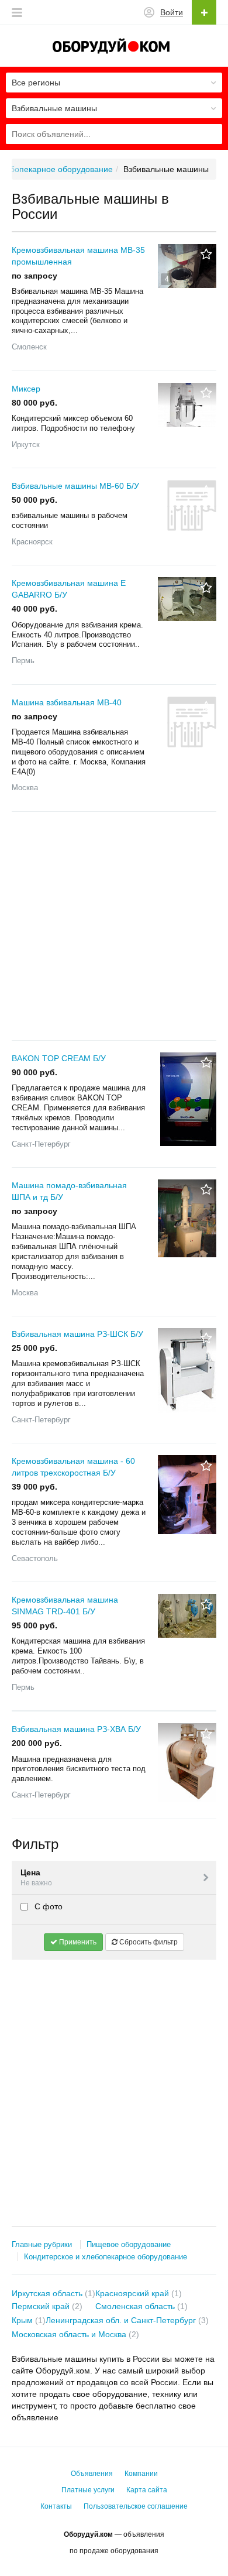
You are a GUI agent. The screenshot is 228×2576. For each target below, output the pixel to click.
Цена (36, 1877)
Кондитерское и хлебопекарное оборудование (106, 2257)
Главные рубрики (42, 2244)
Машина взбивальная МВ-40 (67, 702)
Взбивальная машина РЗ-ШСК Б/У (77, 1334)
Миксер (26, 389)
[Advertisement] (114, 926)
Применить (77, 1942)
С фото (47, 1906)
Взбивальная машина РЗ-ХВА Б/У (76, 1729)
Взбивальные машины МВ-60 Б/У (75, 486)
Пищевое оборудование (129, 2244)
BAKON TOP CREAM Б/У (59, 1058)
